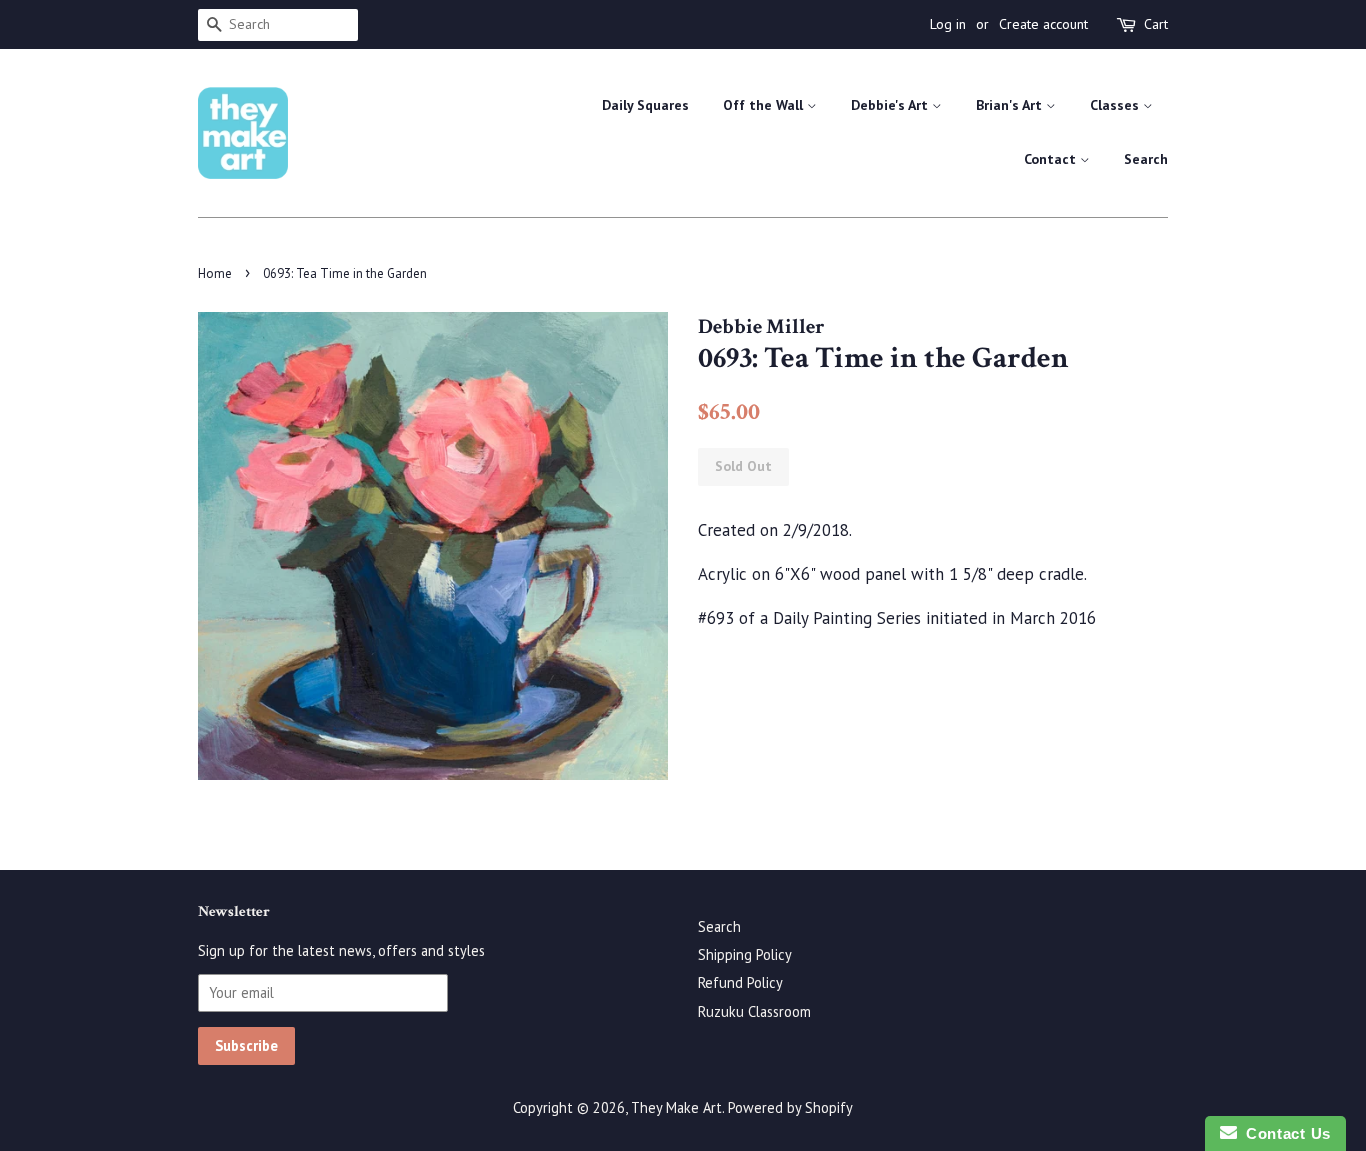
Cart (1156, 24)
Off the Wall (765, 105)
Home (215, 273)
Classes (1116, 105)
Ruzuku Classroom (754, 1011)
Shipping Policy (745, 954)
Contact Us (1284, 1133)
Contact (1052, 159)
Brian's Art (1011, 105)
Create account (1043, 24)
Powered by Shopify (790, 1107)
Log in (948, 24)
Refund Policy (740, 982)
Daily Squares (645, 105)
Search (1146, 159)
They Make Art (676, 1107)
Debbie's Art (891, 105)
